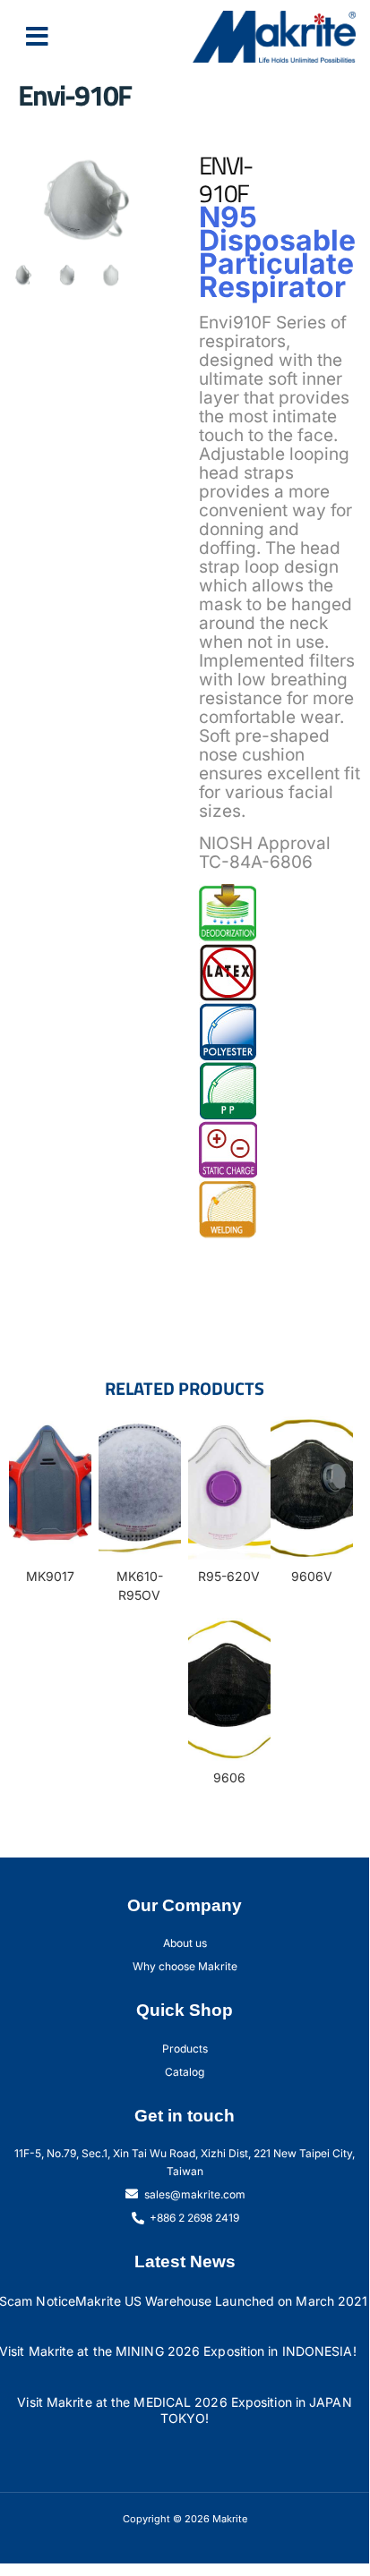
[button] (37, 37)
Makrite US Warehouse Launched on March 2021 (221, 2301)
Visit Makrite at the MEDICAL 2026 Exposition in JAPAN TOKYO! (184, 2410)
